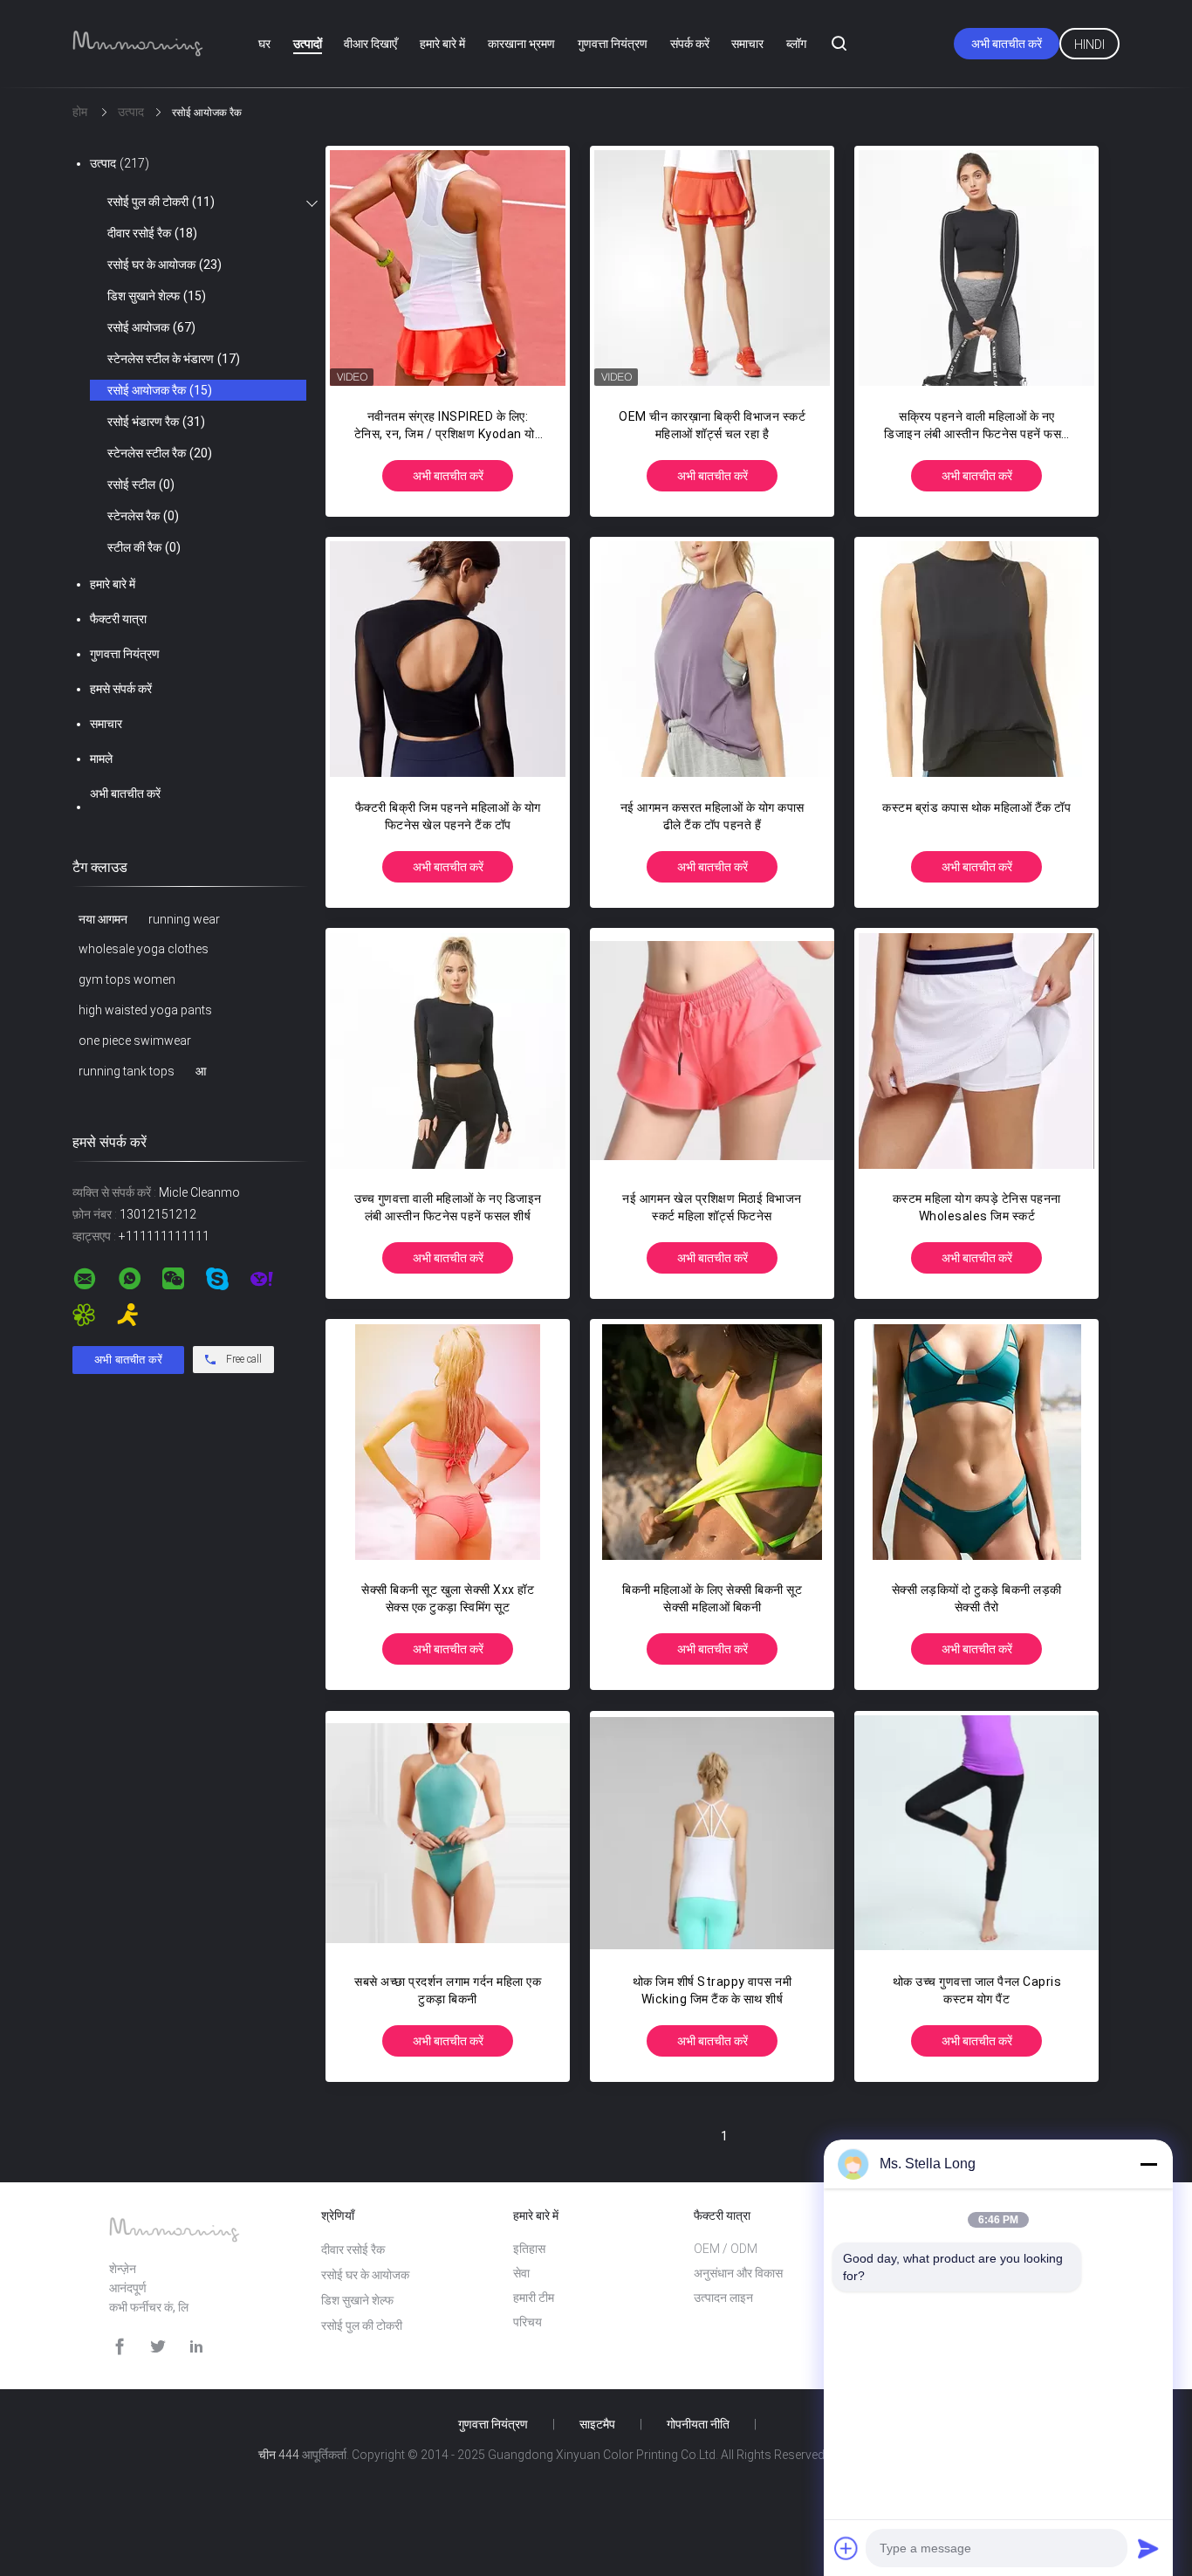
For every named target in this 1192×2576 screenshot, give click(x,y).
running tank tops (127, 1071)
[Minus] (1148, 2164)
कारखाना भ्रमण (521, 44)
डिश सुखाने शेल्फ (157, 296)
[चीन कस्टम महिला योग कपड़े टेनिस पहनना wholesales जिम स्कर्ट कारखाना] (976, 1050)
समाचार (747, 44)
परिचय (527, 2322)
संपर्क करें (690, 44)
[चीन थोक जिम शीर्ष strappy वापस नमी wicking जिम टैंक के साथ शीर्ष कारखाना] (712, 1833)
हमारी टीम (534, 2298)
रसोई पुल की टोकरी (161, 202)
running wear (184, 919)
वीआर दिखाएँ (370, 44)
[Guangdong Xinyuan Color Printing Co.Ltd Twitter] (158, 2347)
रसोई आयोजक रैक (160, 390)
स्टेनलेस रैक (143, 516)
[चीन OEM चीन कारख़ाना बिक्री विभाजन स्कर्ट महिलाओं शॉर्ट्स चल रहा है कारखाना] (712, 268)
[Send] (1148, 2548)
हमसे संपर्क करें (121, 689)
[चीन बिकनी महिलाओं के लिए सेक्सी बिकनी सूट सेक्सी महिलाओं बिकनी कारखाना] (712, 1441)
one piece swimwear (135, 1041)
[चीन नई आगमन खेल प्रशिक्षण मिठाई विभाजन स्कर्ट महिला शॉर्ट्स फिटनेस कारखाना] (712, 1050)
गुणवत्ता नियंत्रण (613, 44)
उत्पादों (308, 44)
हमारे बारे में (442, 44)
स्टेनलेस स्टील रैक (160, 453)
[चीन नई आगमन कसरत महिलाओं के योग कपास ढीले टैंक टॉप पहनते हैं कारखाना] (712, 659)
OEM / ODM (726, 2249)
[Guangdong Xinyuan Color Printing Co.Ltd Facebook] (120, 2347)
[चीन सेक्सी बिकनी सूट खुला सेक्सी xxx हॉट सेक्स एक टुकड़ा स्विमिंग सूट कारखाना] (448, 1441)
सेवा (521, 2273)
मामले (101, 759)
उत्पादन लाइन (723, 2298)
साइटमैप (597, 2424)
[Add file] (846, 2548)
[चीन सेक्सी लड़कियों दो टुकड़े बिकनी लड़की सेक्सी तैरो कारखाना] (976, 1441)
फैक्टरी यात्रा (118, 619)
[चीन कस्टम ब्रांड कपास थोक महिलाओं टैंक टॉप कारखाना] (976, 659)
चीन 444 (279, 2455)
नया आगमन (103, 919)
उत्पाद (120, 163)
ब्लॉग (796, 44)
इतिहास (529, 2249)
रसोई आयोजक (151, 327)
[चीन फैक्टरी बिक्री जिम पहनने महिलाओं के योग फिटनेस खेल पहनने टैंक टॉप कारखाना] (448, 659)
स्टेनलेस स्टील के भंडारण (174, 359)
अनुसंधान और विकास (738, 2273)
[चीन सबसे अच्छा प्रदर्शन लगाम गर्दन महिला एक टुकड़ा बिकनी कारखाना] (448, 1833)
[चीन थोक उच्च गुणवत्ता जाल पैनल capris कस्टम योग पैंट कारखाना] (976, 1833)
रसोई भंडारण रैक (156, 422)
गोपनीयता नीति (698, 2424)
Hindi (1089, 45)
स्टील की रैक (144, 547)
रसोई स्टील (141, 484)
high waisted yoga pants (145, 1010)
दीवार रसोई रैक (152, 233)
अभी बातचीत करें (1007, 44)
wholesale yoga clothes (144, 949)
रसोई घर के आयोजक (164, 264)
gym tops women (127, 979)
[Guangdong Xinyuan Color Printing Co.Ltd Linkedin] (196, 2347)
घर (264, 44)
